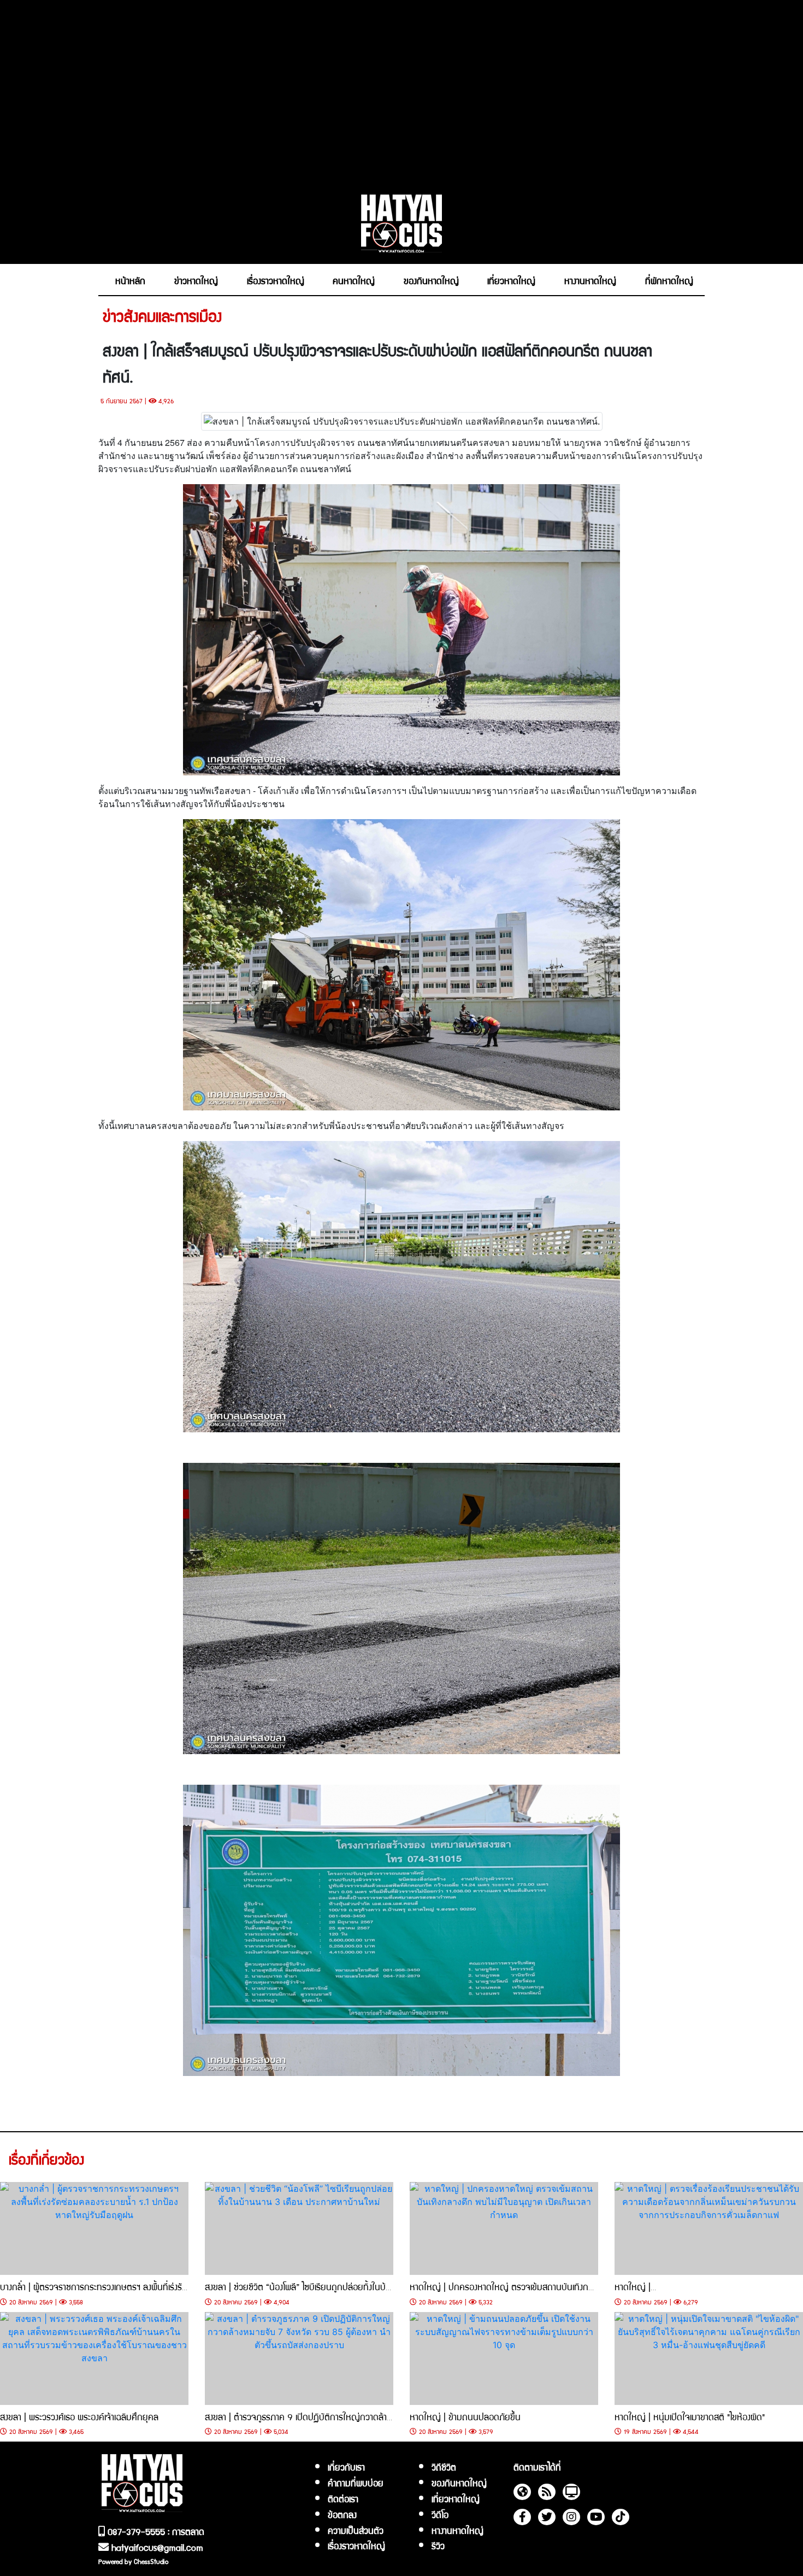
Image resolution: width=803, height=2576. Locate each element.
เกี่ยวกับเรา (346, 2467)
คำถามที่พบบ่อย (356, 2483)
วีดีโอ (440, 2514)
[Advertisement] (401, 91)
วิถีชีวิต (444, 2467)
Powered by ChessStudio (133, 2561)
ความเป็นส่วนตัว (356, 2530)
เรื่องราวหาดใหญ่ (356, 2545)
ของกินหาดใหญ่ (459, 2483)
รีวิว (438, 2545)
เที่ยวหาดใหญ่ (456, 2498)
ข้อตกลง (342, 2514)
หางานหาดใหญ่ (457, 2530)
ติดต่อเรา (343, 2498)
